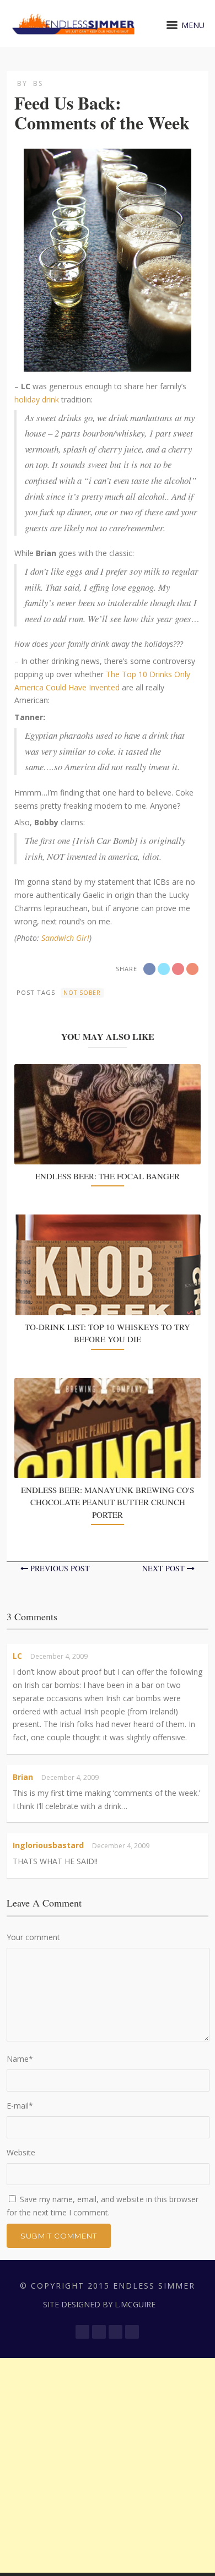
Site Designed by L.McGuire (99, 2304)
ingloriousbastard (48, 1845)
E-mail (20, 2106)
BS (38, 83)
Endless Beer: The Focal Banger (108, 1176)
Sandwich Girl (65, 938)
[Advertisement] (108, 2465)
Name (20, 2059)
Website (21, 2152)
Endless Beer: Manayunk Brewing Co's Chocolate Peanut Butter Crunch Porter (108, 1502)
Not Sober (82, 993)
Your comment (33, 1937)
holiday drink (37, 399)
